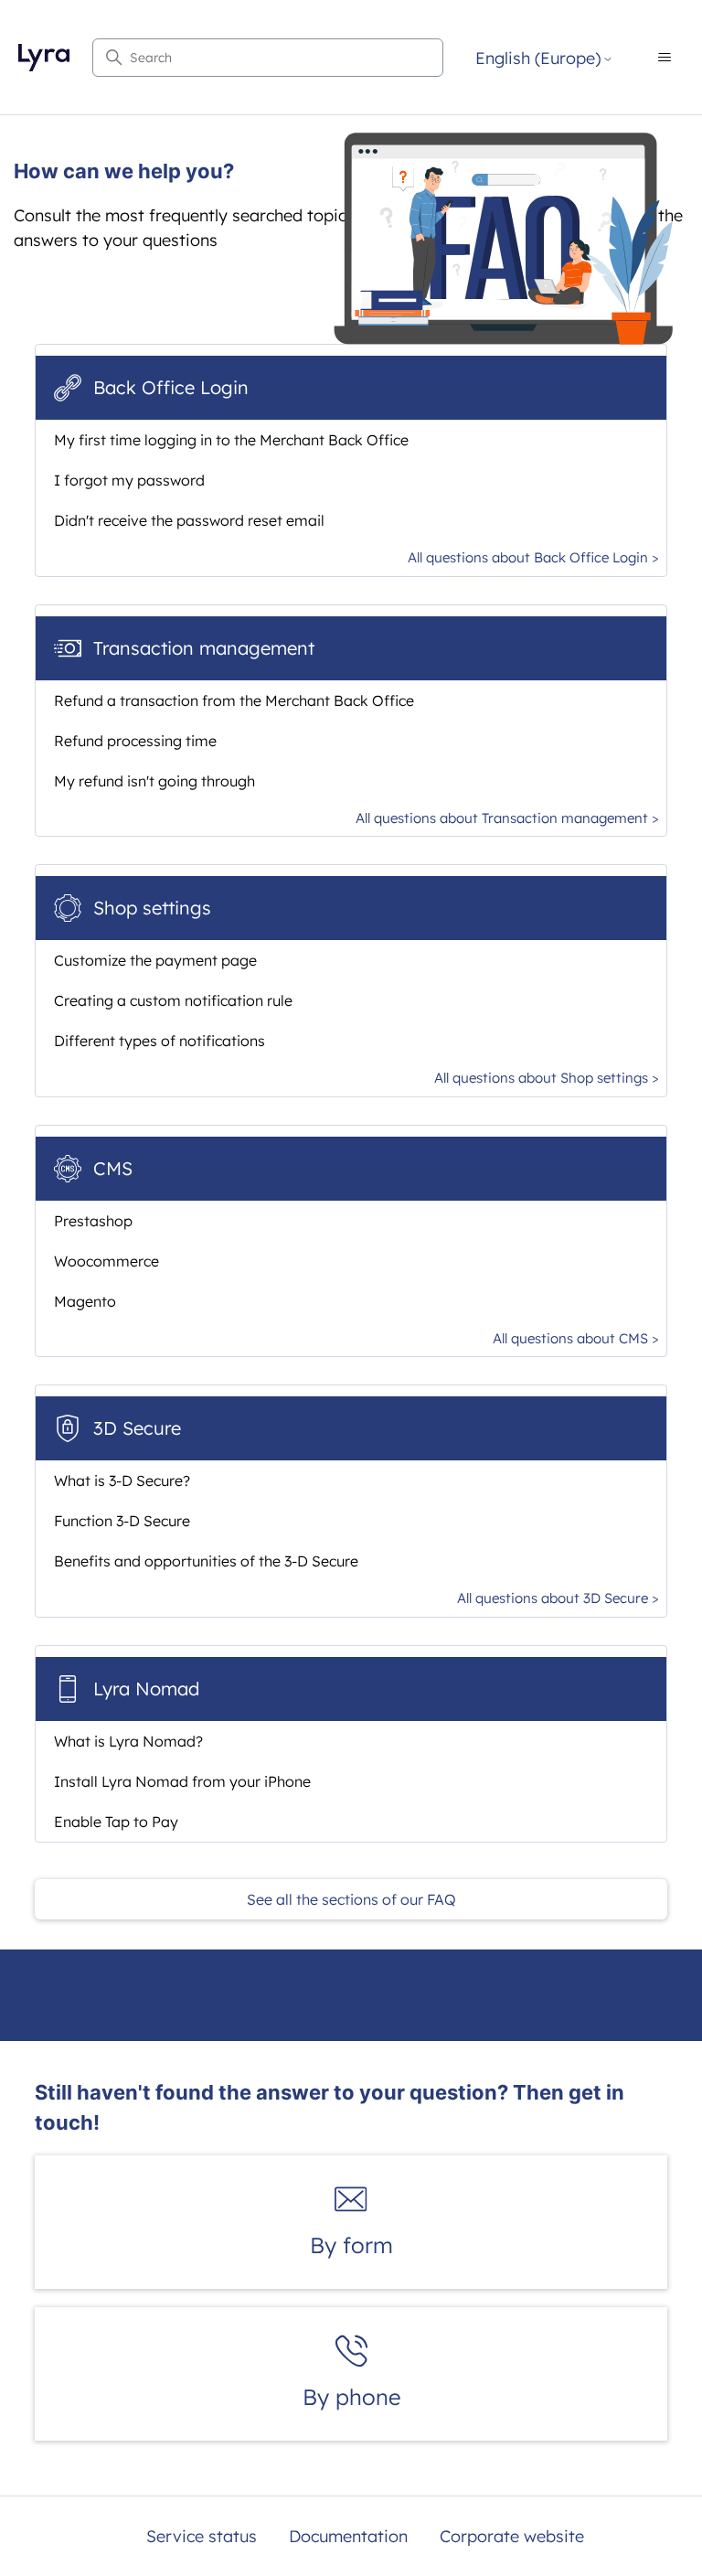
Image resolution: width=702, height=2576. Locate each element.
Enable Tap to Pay (116, 1822)
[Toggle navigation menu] (665, 58)
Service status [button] (202, 2536)
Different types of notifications (160, 1041)
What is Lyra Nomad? (128, 1741)
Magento (85, 1301)
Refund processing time (135, 741)
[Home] (43, 58)
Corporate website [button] (512, 2536)
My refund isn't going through (154, 781)
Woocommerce (106, 1261)
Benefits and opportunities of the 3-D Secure (206, 1561)
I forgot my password (129, 480)
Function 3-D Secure (122, 1521)
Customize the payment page (155, 960)
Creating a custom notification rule (173, 1000)
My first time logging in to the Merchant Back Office (231, 440)
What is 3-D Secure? (122, 1480)
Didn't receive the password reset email (189, 520)
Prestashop (93, 1221)
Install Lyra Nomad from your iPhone (182, 1781)
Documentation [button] (348, 2536)
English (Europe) (538, 59)
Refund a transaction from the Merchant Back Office (234, 700)
